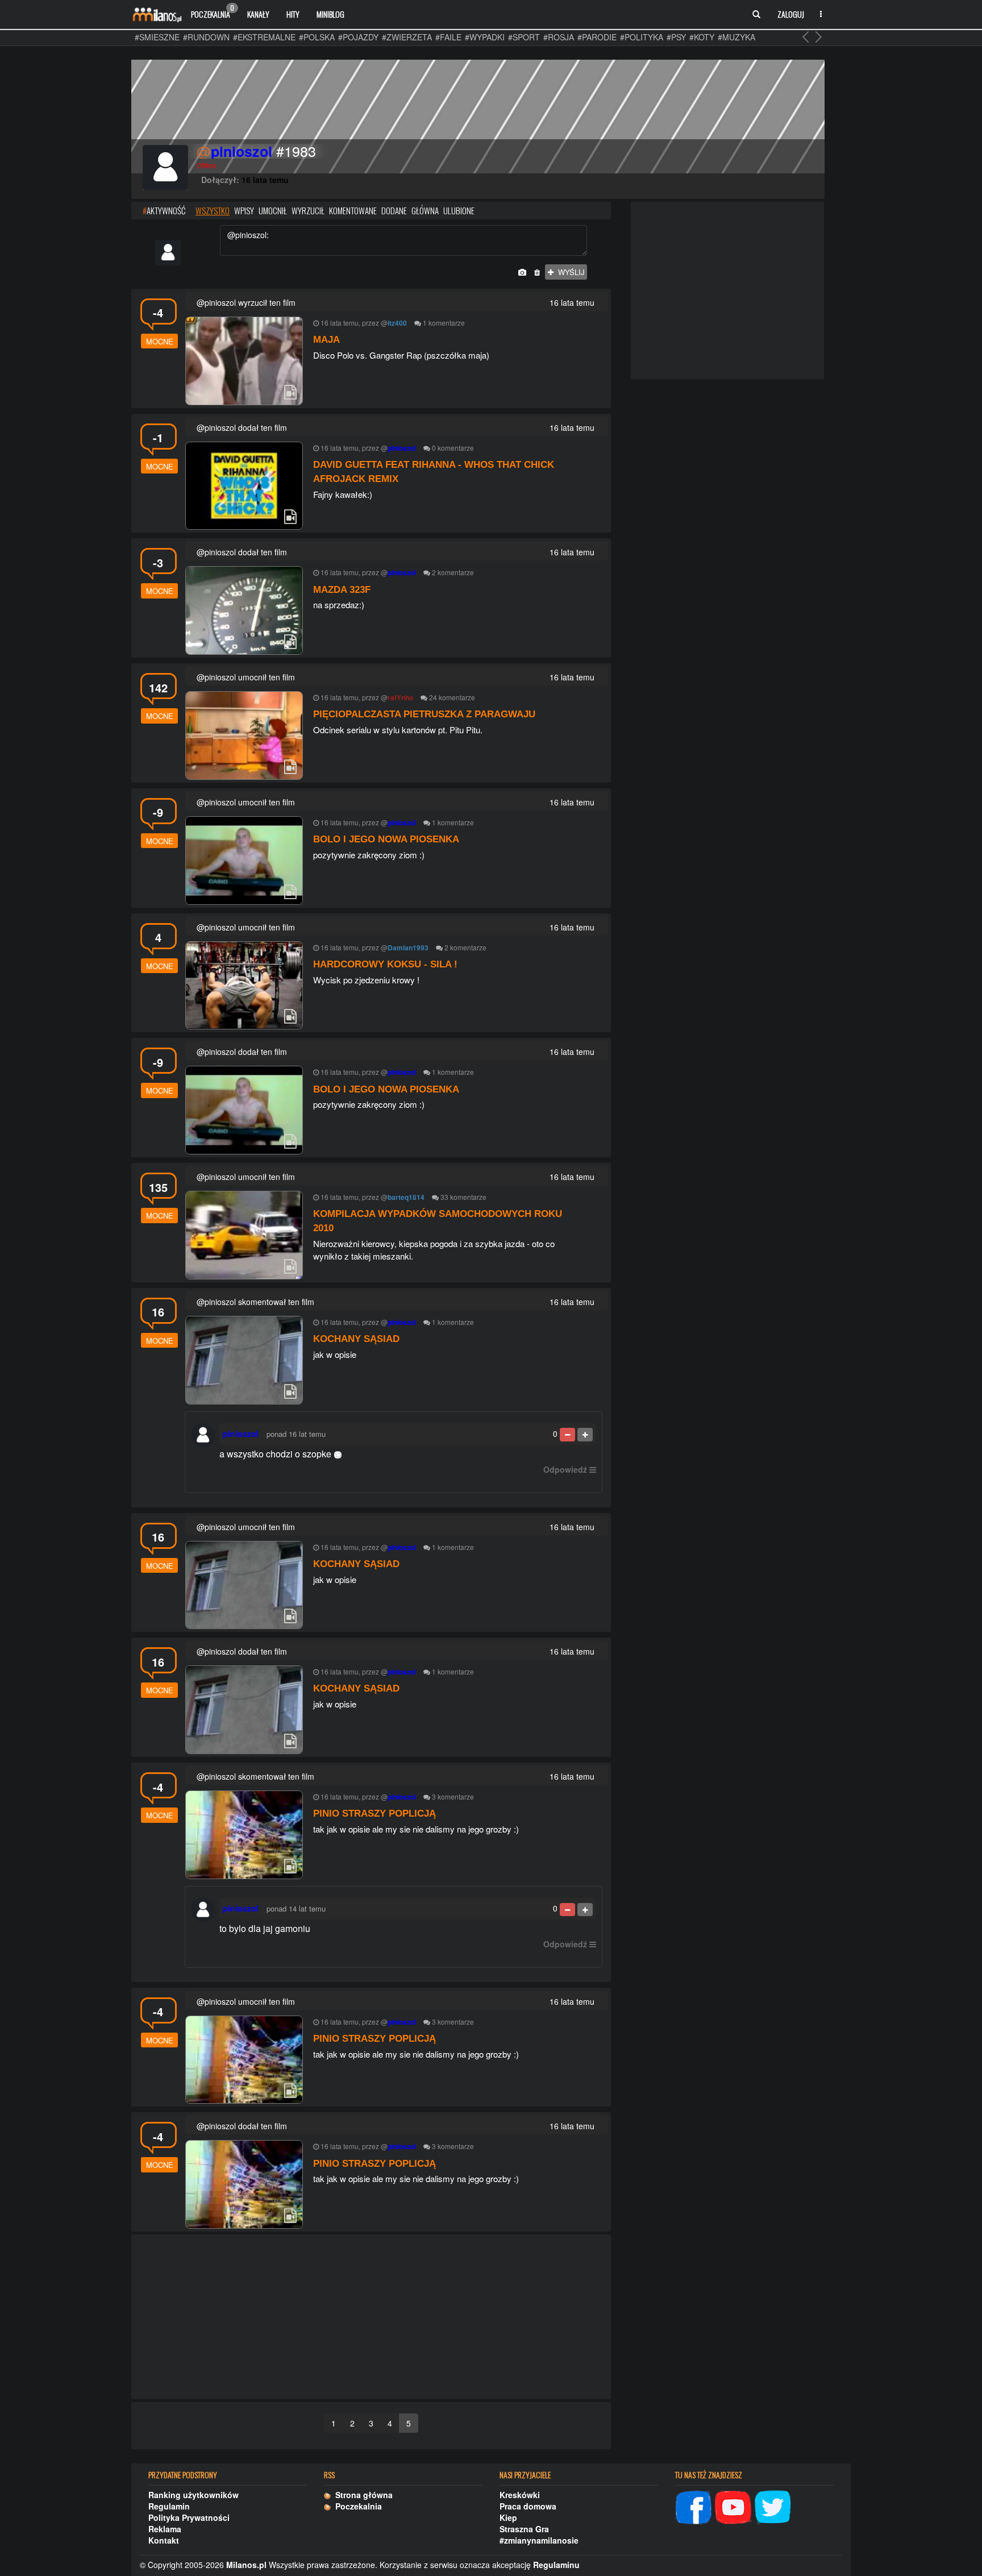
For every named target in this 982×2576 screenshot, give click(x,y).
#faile (448, 37)
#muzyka (737, 37)
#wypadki (485, 37)
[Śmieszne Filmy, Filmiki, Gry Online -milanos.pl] (157, 14)
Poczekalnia (213, 11)
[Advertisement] (371, 2317)
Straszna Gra (524, 2529)
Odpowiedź (565, 1469)
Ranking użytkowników (194, 2495)
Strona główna (362, 2495)
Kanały (258, 14)
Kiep (508, 2517)
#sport (524, 37)
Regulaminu (556, 2565)
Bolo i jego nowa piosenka (386, 839)
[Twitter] (773, 2506)
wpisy (244, 210)
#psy (676, 37)
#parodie (597, 37)
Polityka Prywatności (189, 2517)
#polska (317, 37)
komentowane (353, 210)
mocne (160, 341)
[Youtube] (733, 2506)
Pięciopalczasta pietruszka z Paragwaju (424, 714)
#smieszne (157, 37)
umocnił (273, 210)
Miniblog (330, 14)
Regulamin (169, 2506)
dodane (394, 210)
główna (425, 210)
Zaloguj (791, 14)
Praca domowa (528, 2506)
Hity (293, 14)
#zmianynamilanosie (539, 2540)
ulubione (459, 210)
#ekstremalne (264, 37)
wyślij (569, 272)
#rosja (559, 37)
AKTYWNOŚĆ (164, 210)
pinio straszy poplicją (375, 1813)
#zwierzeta (407, 37)
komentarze (447, 323)
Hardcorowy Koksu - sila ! (385, 964)
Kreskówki (520, 2495)
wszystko (213, 210)
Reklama (165, 2529)
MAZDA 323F (342, 590)
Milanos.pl (246, 2565)
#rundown (206, 37)
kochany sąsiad (356, 1339)
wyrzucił (308, 210)
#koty (702, 37)
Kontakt (164, 2540)
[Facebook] (693, 2506)
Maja (326, 340)
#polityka (642, 37)
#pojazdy (358, 37)
